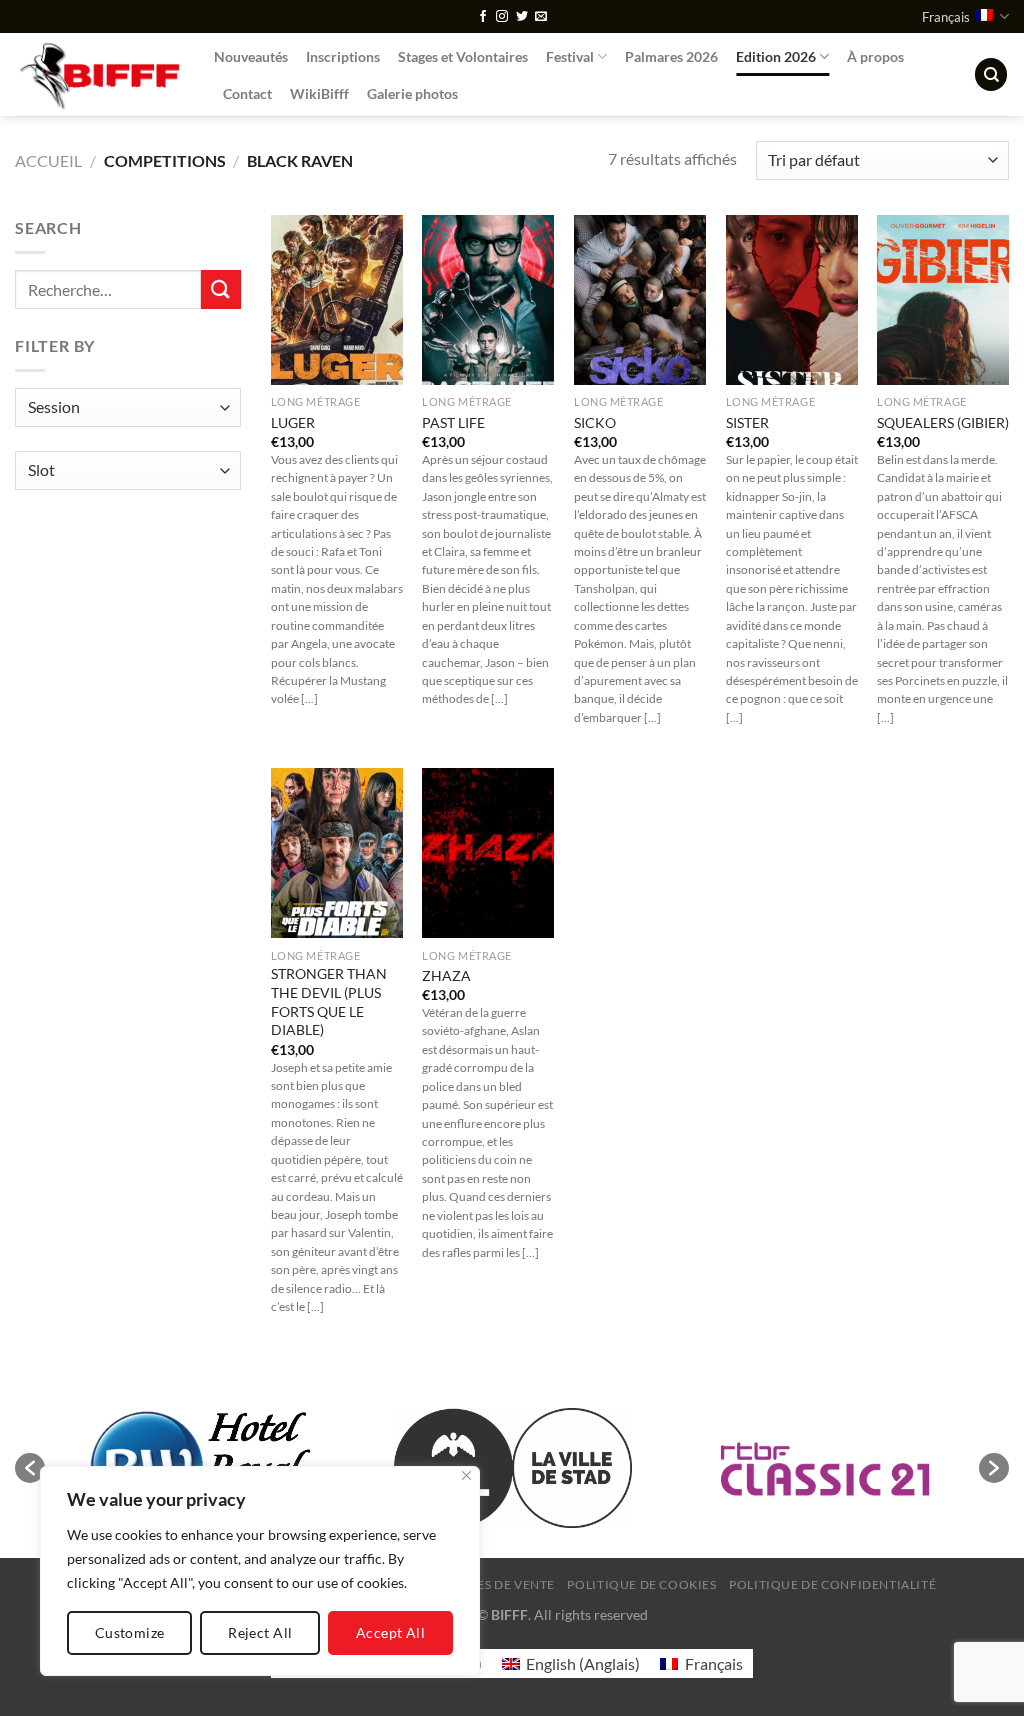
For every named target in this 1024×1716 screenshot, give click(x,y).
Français (946, 17)
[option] (513, 1468)
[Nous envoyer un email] (541, 17)
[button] (30, 1468)
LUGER (293, 422)
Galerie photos (412, 93)
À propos (875, 56)
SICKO (595, 422)
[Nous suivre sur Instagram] (502, 17)
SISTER (747, 422)
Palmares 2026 (671, 56)
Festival (570, 56)
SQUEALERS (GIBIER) (943, 422)
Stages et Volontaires (463, 56)
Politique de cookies (641, 1584)
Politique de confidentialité (832, 1584)
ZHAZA (446, 975)
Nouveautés (251, 56)
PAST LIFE (453, 422)
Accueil (48, 160)
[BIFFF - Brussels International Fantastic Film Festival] (99, 74)
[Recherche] (991, 74)
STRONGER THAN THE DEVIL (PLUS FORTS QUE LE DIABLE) (329, 1001)
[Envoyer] (221, 289)
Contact (247, 93)
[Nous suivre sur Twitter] (522, 17)
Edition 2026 (776, 56)
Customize (130, 1632)
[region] (260, 1571)
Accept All (390, 1632)
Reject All (260, 1632)
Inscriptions (343, 56)
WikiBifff (319, 93)
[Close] (466, 1475)
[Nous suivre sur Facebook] (483, 17)
